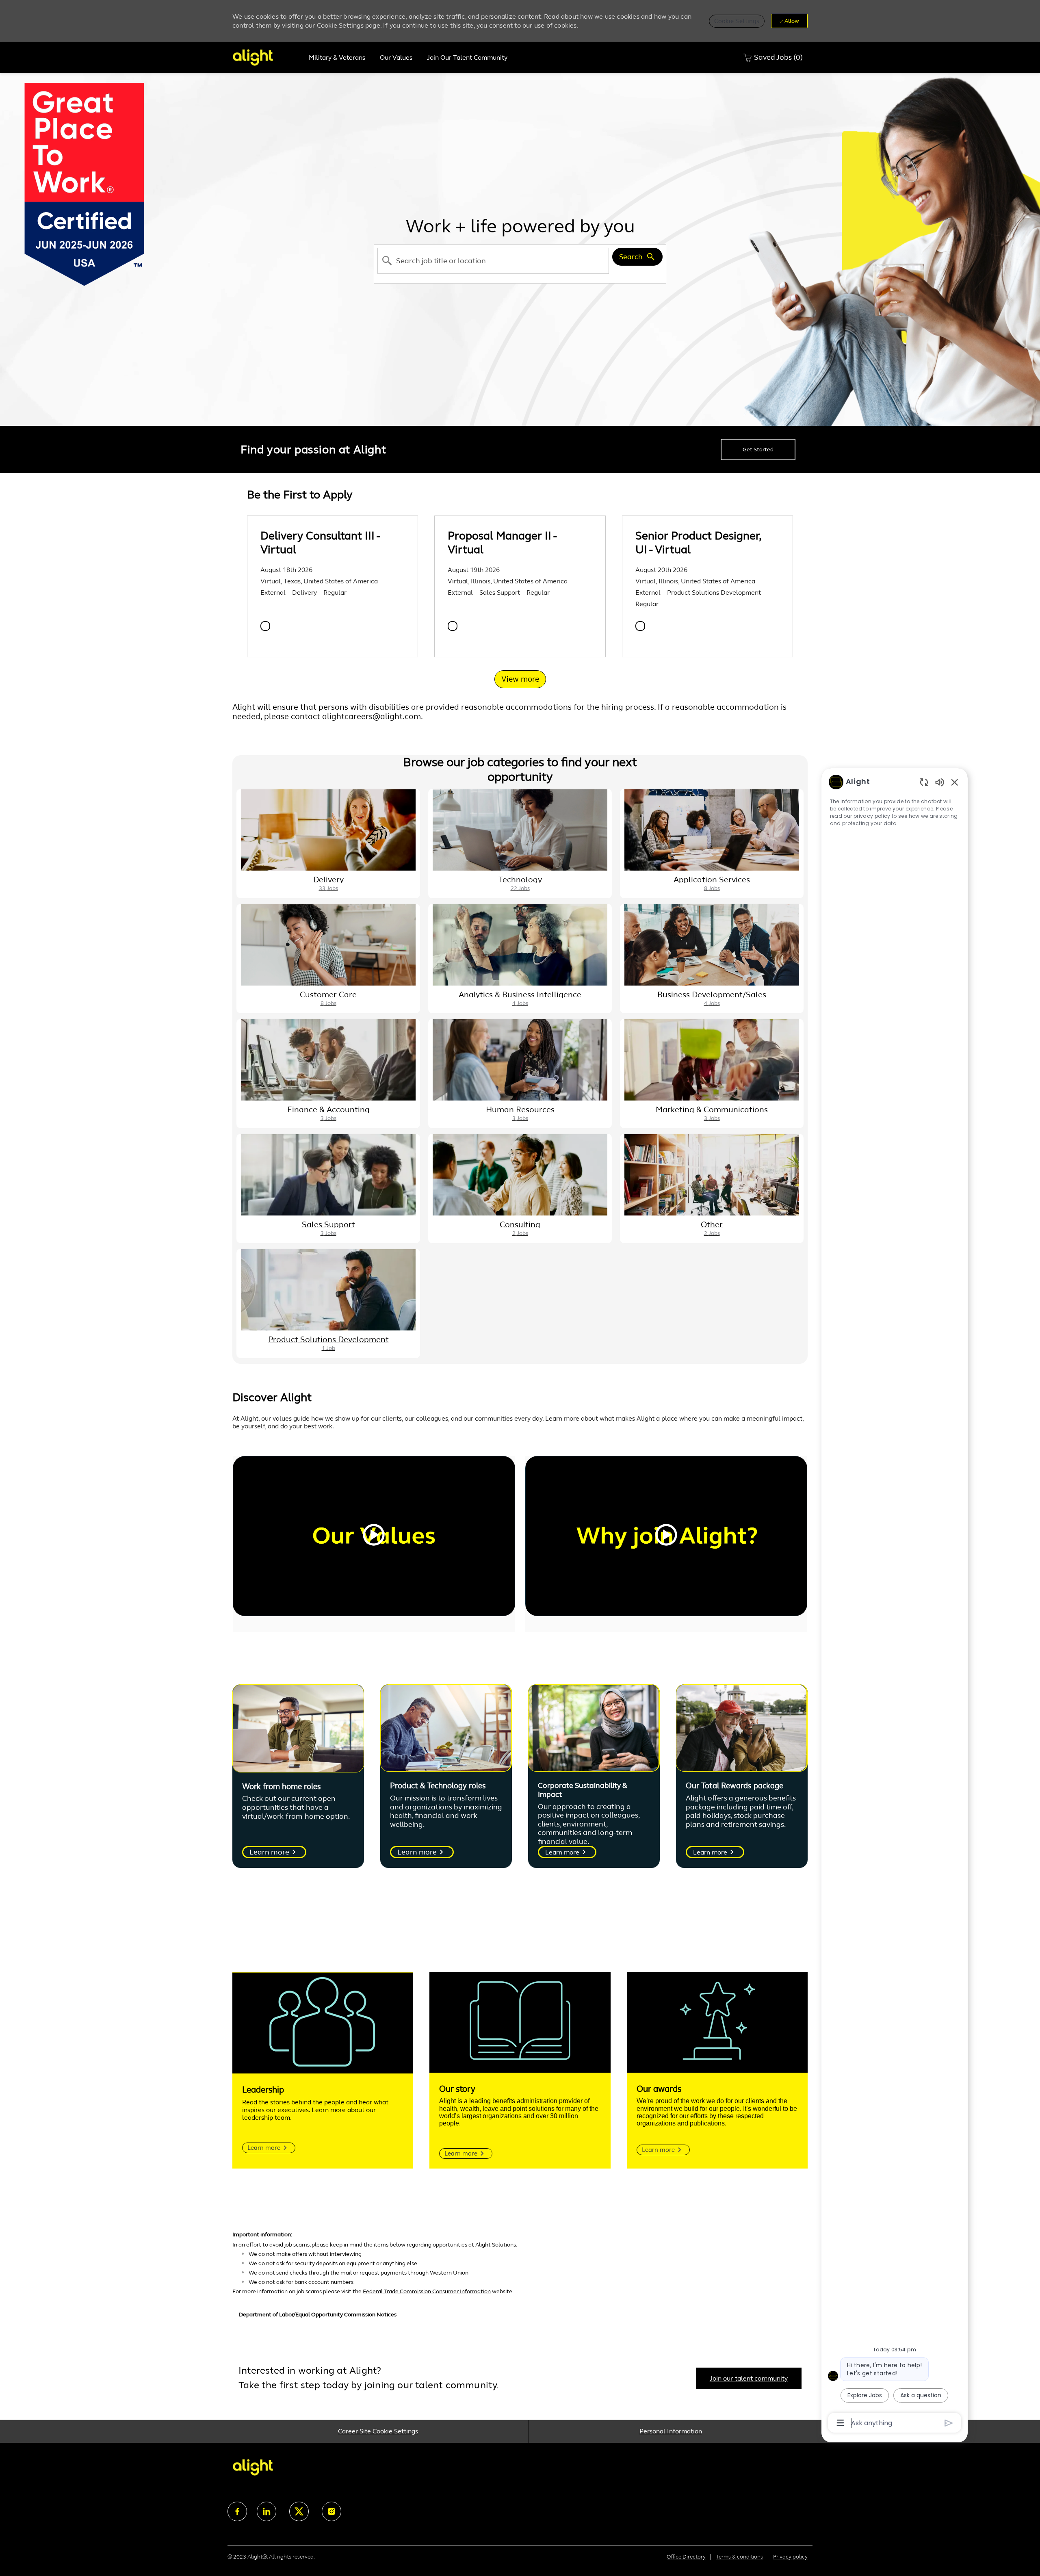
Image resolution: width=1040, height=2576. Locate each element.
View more (520, 679)
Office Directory (686, 2557)
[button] (737, 21)
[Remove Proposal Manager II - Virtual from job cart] (453, 626)
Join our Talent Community (467, 58)
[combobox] (493, 261)
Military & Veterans (337, 58)
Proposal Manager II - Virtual (502, 543)
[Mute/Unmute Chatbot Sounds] (940, 782)
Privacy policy (790, 2557)
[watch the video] (374, 1536)
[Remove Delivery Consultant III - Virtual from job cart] (265, 626)
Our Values (396, 58)
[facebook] (237, 2511)
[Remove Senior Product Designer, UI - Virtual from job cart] (640, 626)
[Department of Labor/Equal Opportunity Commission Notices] (520, 2319)
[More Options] (840, 2423)
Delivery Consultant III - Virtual (320, 543)
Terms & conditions (739, 2557)
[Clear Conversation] (924, 782)
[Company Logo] (267, 57)
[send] (949, 2423)
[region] (895, 1602)
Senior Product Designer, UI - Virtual (698, 543)
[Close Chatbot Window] (955, 782)
